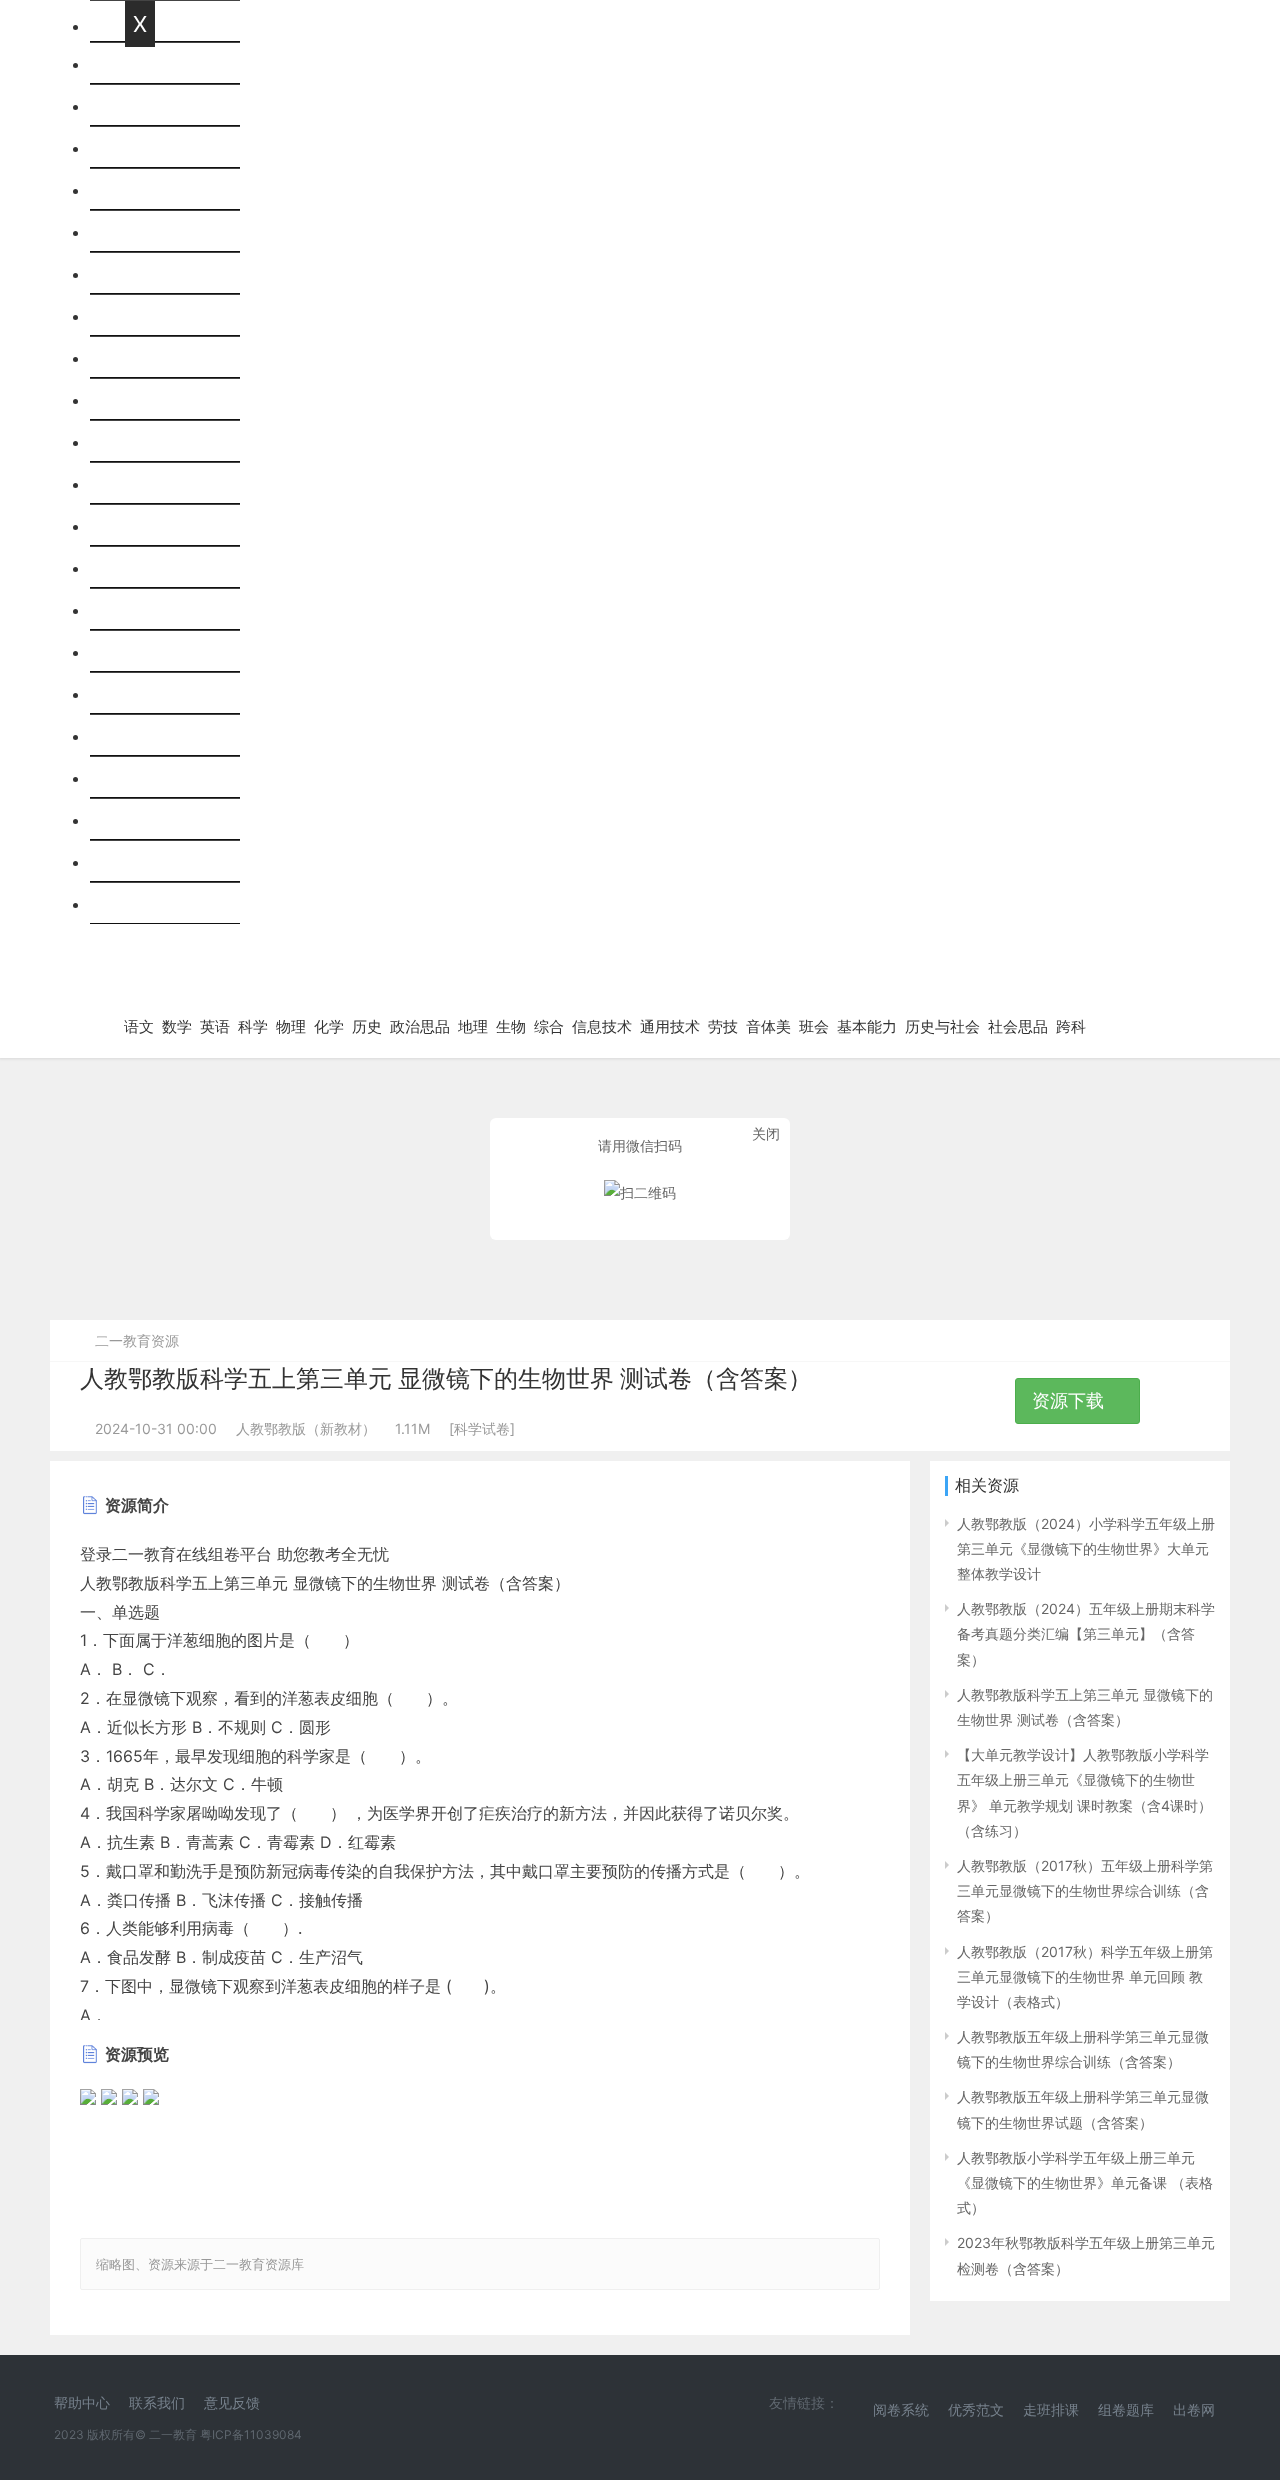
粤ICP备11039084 (251, 2434)
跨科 (141, 904)
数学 (141, 148)
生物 (141, 484)
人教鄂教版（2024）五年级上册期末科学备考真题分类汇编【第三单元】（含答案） (1086, 1633)
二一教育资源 (137, 1340)
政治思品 (157, 400)
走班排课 (1051, 2409)
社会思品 (157, 862)
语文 (141, 106)
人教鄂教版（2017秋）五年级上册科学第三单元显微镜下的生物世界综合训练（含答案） (1085, 1890)
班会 (141, 736)
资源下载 (1070, 1400)
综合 (141, 526)
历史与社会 (165, 820)
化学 (141, 316)
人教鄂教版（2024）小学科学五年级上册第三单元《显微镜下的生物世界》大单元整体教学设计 (1086, 1548)
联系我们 (157, 2402)
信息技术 (157, 568)
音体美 (149, 694)
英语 (141, 190)
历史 (141, 358)
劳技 (141, 652)
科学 (141, 232)
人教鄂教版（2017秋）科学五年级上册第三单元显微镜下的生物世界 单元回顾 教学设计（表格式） (1085, 1976)
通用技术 (157, 610)
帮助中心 (82, 2402)
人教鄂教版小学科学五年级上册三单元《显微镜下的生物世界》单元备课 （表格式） (1085, 2182)
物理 (141, 274)
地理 (141, 442)
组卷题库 (1126, 2409)
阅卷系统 (901, 2409)
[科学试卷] (482, 1428)
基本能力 (157, 778)
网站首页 (157, 64)
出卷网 (1194, 2409)
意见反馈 (232, 2402)
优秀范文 (976, 2409)
